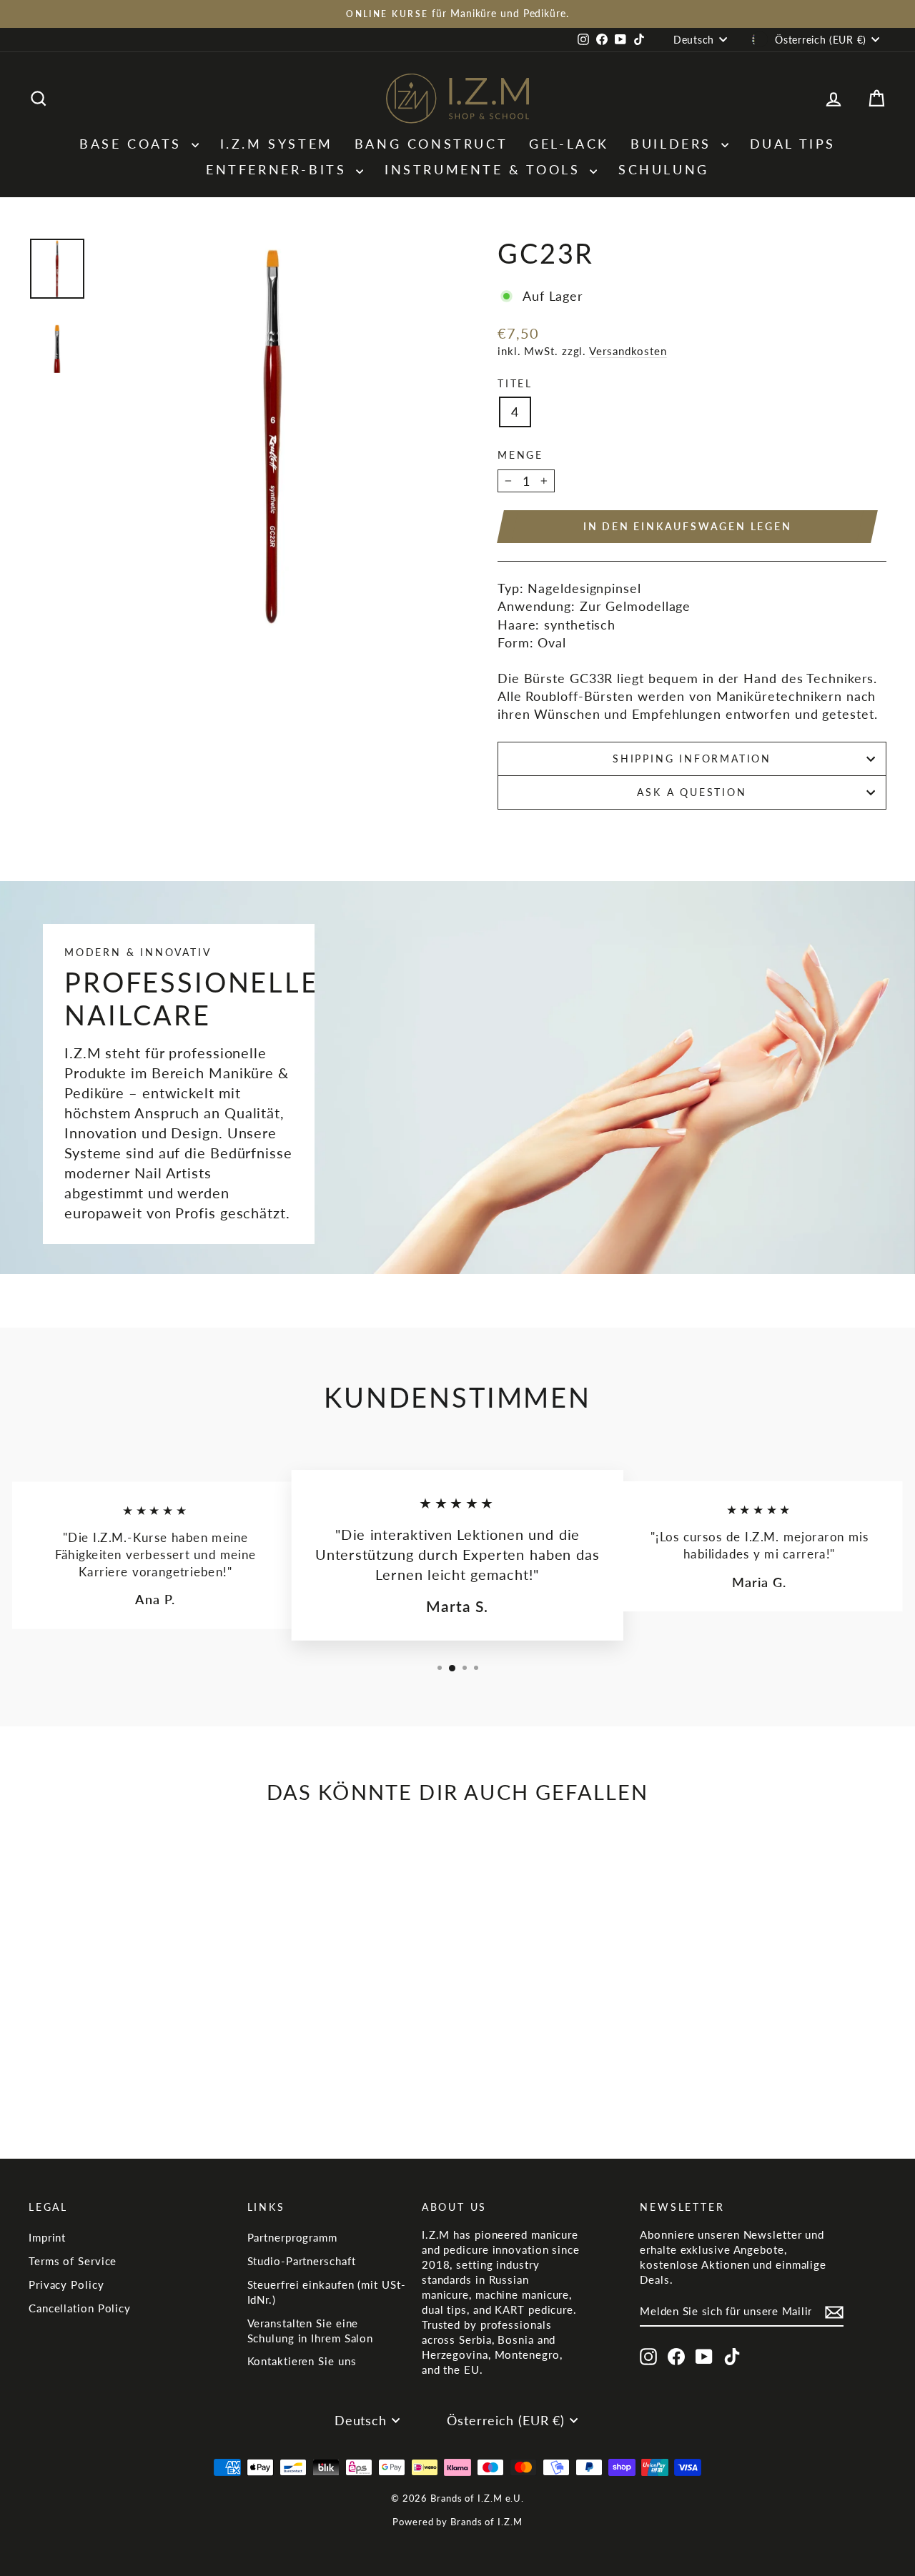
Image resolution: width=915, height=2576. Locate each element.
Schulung (664, 169)
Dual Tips (793, 144)
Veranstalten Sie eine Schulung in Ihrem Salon (311, 2331)
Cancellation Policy (80, 2308)
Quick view (130, 2027)
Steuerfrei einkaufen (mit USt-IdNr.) (327, 2292)
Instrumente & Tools (485, 169)
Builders (674, 144)
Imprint (47, 2237)
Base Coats (134, 144)
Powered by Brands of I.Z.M (457, 2522)
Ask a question (692, 792)
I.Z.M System (277, 144)
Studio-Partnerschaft (302, 2261)
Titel (515, 383)
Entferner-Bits (279, 169)
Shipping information (692, 759)
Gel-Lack (569, 144)
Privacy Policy (66, 2284)
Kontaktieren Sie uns (302, 2361)
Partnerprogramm (293, 2237)
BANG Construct (431, 144)
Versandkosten (628, 351)
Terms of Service (73, 2261)
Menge (520, 455)
